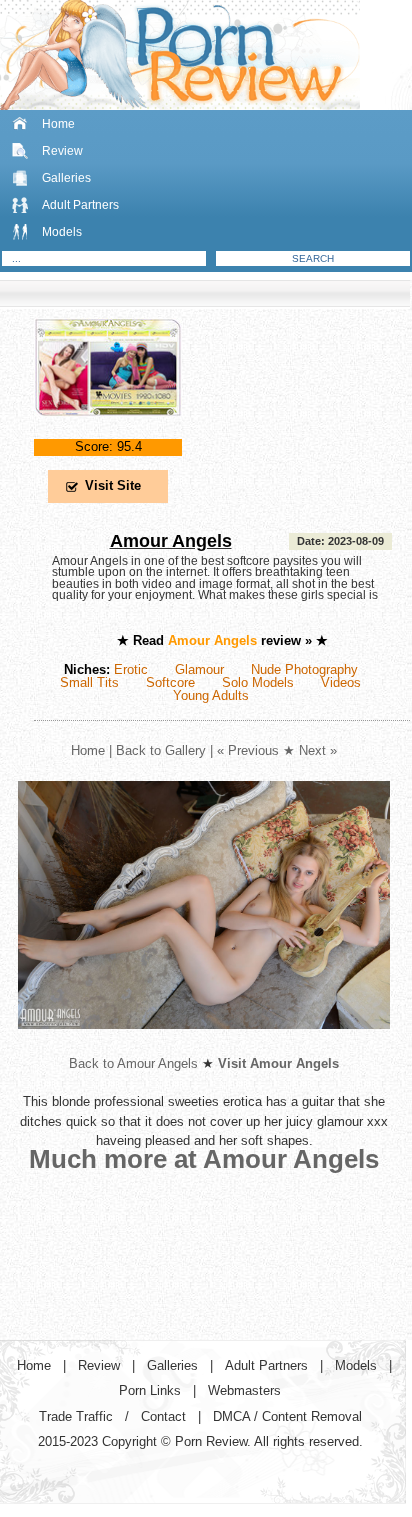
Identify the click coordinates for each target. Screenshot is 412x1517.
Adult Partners (80, 205)
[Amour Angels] (108, 432)
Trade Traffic (76, 1416)
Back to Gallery (161, 750)
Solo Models (258, 682)
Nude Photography (304, 669)
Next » (318, 750)
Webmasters (244, 1390)
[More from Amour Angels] (204, 1044)
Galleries (66, 178)
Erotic (131, 669)
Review (62, 151)
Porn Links (150, 1390)
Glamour (199, 669)
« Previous (248, 750)
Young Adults (211, 695)
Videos (341, 682)
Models (62, 232)
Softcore (170, 682)
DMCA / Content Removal (287, 1416)
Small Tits (89, 682)
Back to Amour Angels (133, 1063)
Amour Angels (171, 541)
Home (58, 124)
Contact (163, 1416)
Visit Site (113, 485)
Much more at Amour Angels (204, 1159)
